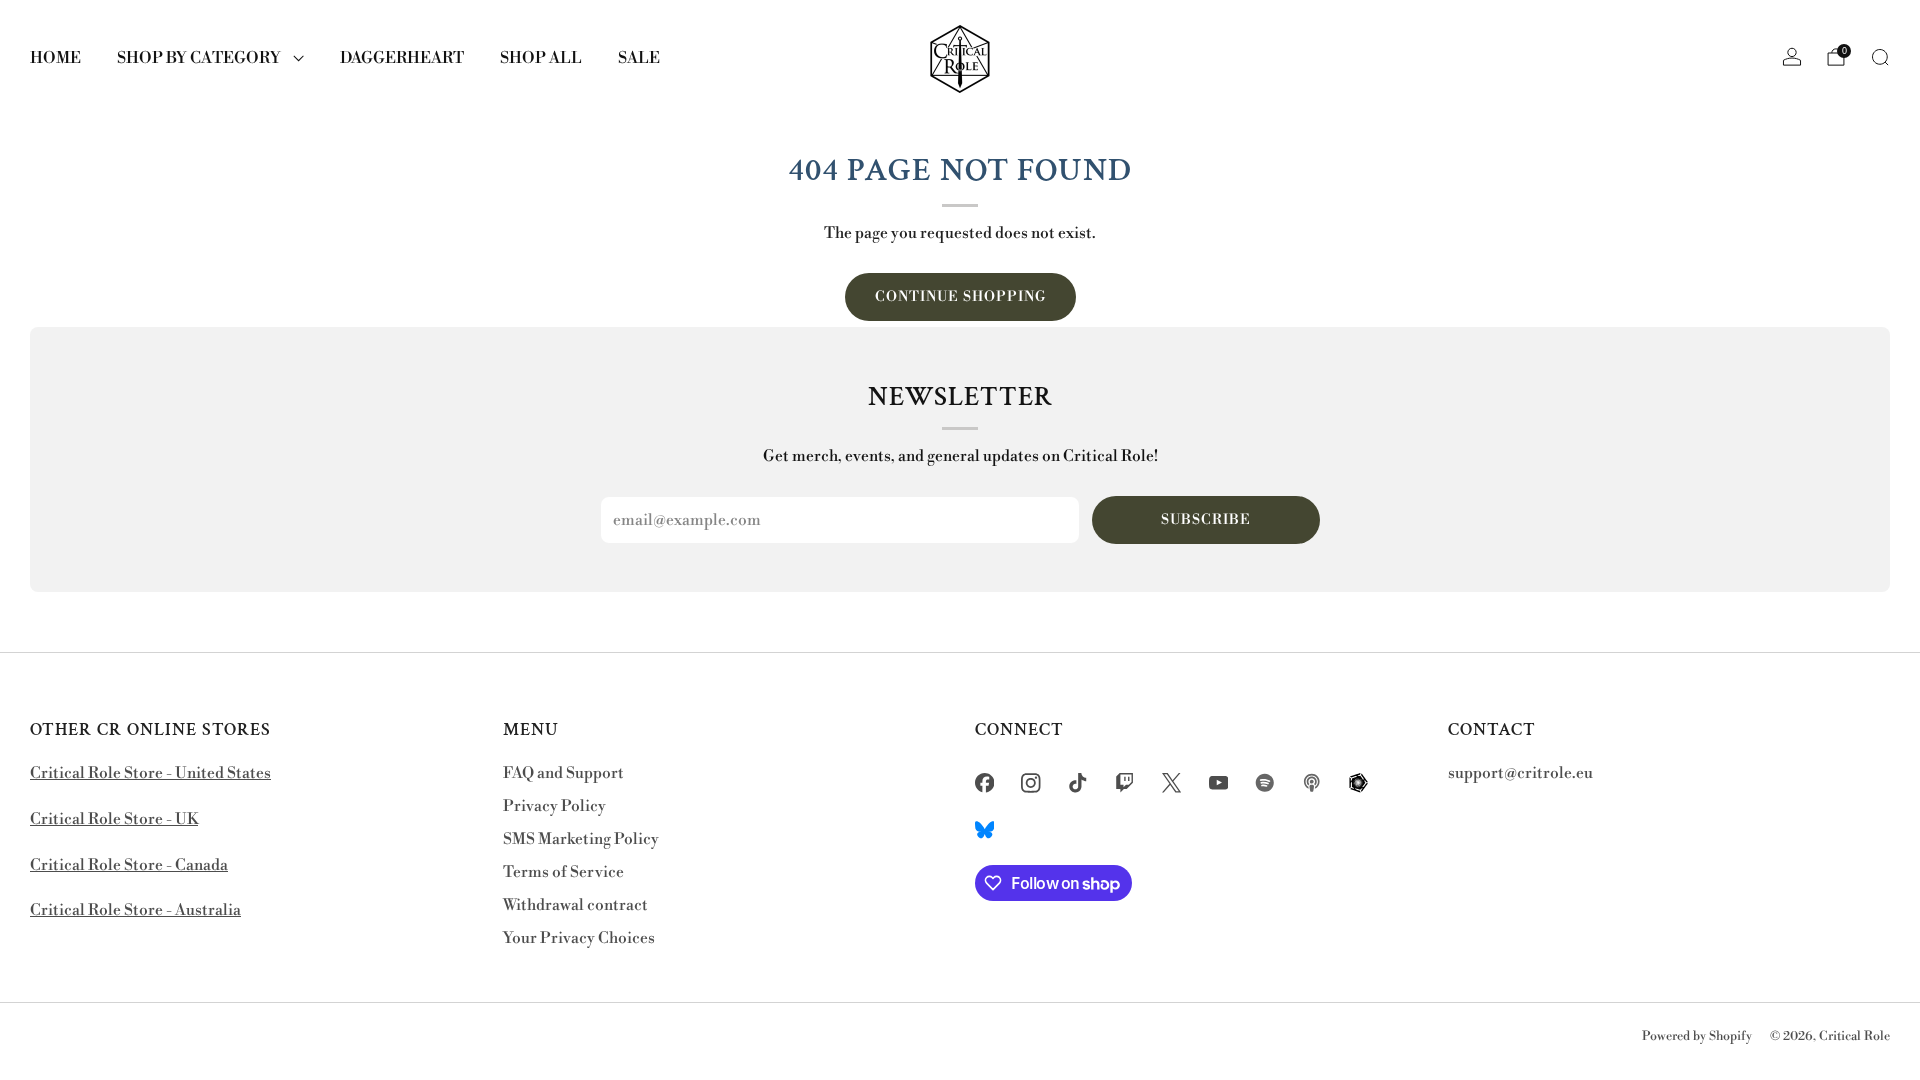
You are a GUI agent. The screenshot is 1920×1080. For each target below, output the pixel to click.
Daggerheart (402, 58)
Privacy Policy (554, 806)
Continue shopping (960, 297)
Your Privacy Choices (579, 938)
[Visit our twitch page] (1124, 782)
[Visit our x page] (1171, 782)
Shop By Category (199, 58)
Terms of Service (563, 872)
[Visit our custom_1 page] (1265, 782)
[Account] (1792, 57)
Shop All (541, 58)
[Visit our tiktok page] (1078, 782)
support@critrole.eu (1520, 773)
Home (55, 58)
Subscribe (1206, 520)
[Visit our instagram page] (1031, 782)
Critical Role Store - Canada (129, 865)
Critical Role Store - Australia (135, 910)
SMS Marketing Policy (581, 839)
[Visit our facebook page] (984, 782)
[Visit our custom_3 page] (1358, 782)
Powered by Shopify (1697, 1036)
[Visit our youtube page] (1218, 782)
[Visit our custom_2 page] (1312, 782)
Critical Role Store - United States (150, 773)
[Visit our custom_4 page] (984, 829)
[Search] (1880, 57)
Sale (639, 58)
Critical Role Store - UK (114, 819)
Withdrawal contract (575, 905)
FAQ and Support (563, 773)
